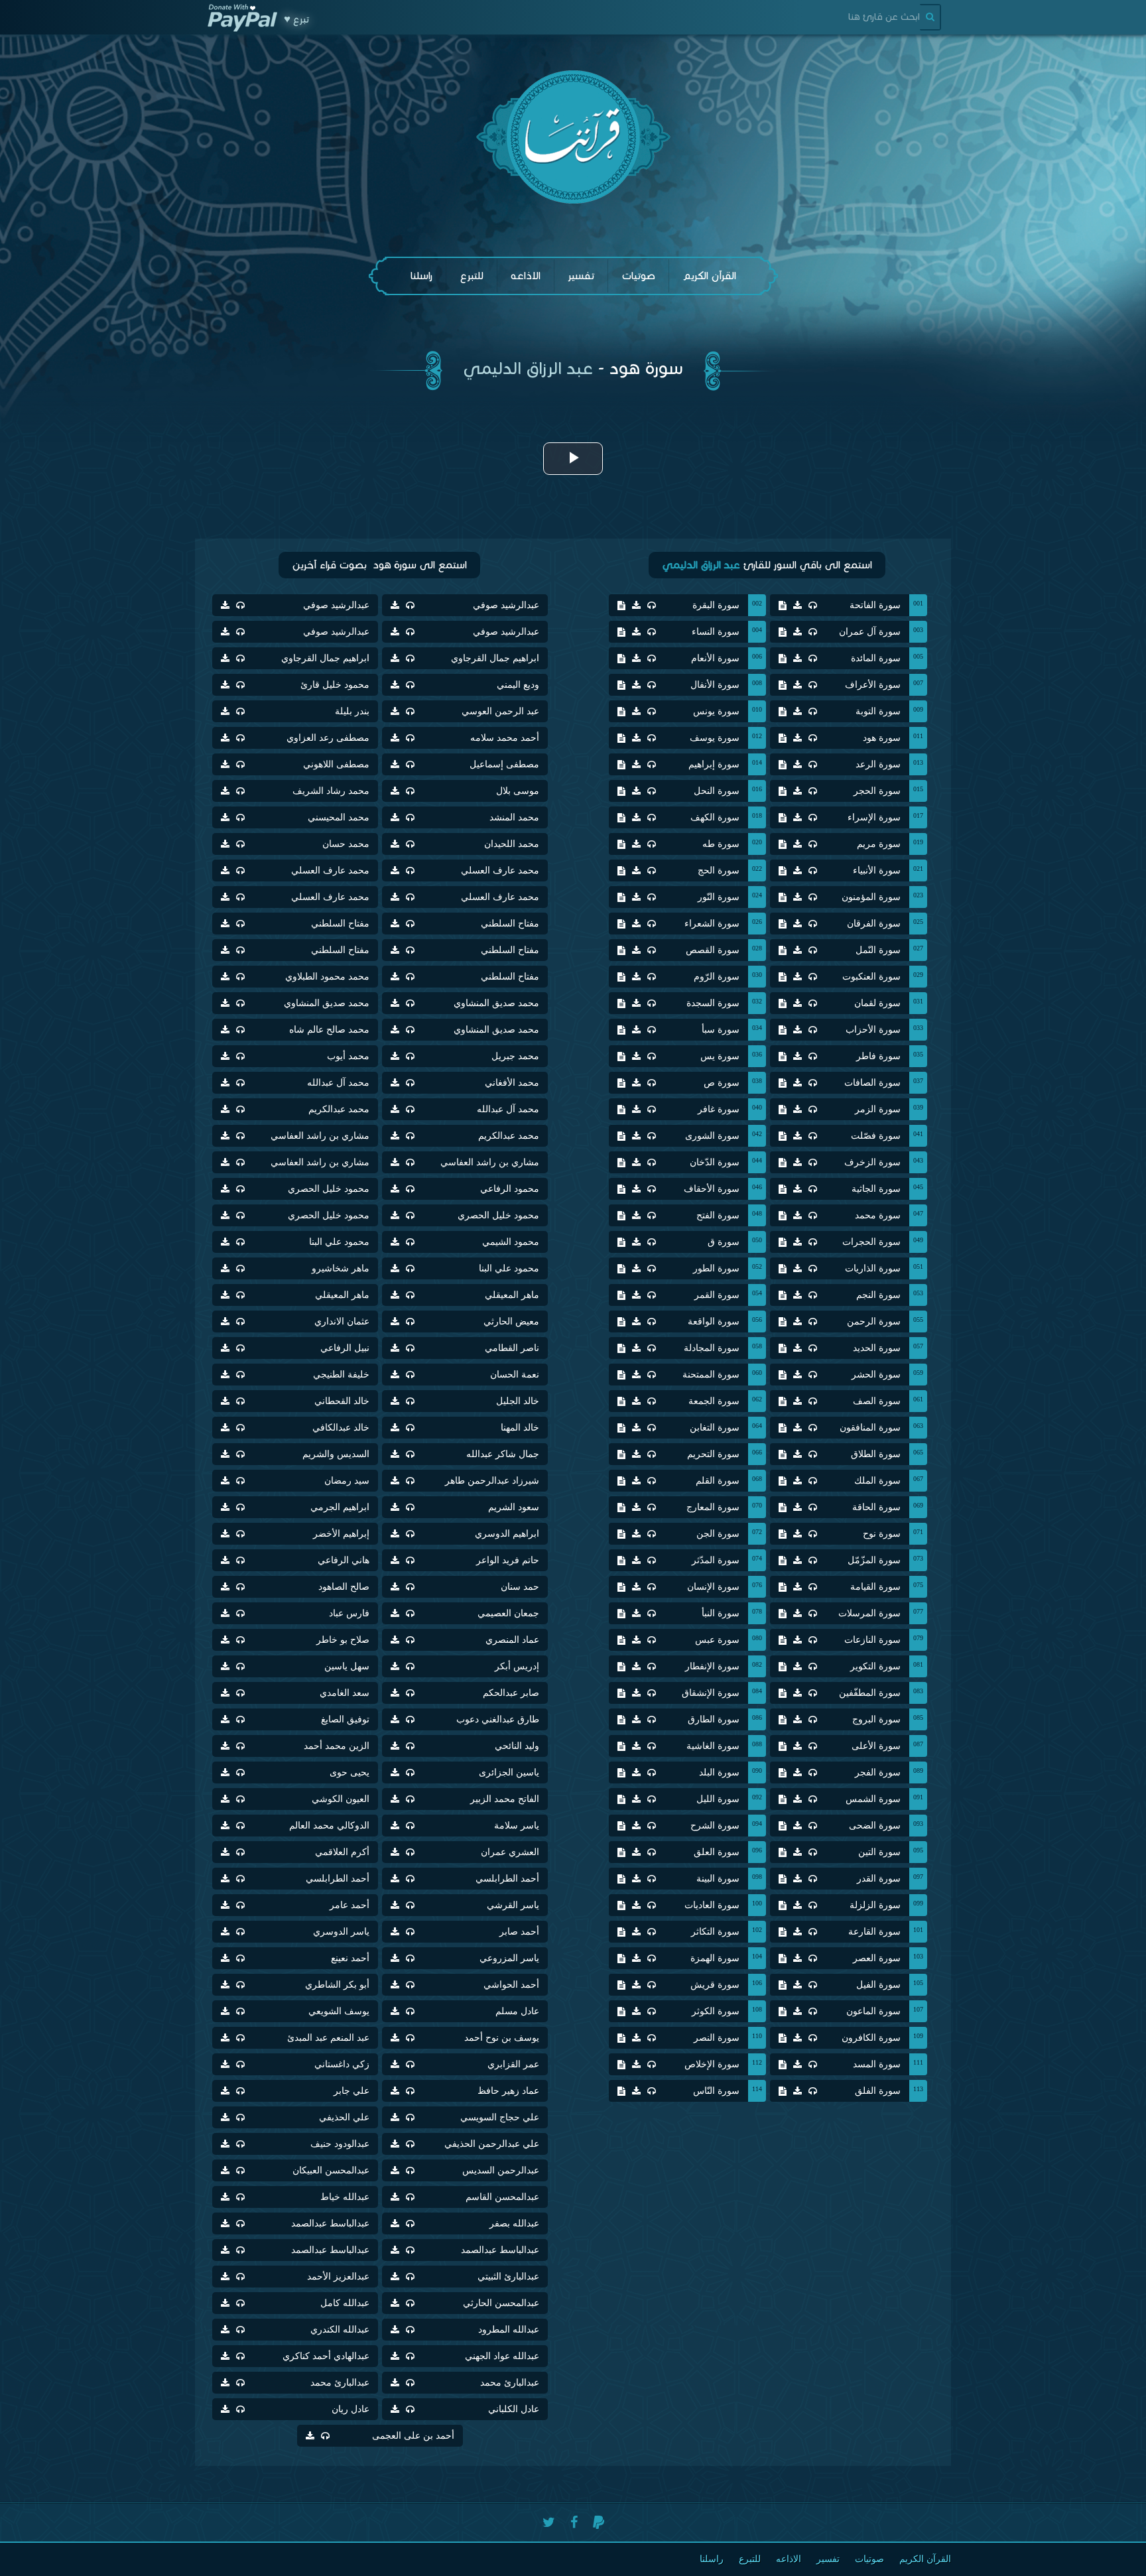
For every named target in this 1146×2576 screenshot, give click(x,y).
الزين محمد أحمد (337, 1746)
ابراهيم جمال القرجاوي (495, 658)
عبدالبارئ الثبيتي (508, 2277)
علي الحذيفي (344, 2117)
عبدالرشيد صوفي (506, 605)
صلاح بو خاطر (343, 1640)
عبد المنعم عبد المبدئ (328, 2038)
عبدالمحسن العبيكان (331, 2170)
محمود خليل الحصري (329, 1189)
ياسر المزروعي (509, 1958)
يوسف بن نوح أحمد (502, 2038)
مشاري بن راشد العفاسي (320, 1136)
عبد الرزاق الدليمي (528, 368)
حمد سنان (520, 1587)
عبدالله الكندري (340, 2330)
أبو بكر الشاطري (337, 1985)
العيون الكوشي (341, 1799)
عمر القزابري (513, 2064)
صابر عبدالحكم (511, 1693)
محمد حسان (346, 844)
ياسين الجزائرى (509, 1772)
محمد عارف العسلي (500, 870)
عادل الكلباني (514, 2409)
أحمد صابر (519, 1932)
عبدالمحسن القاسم (502, 2197)
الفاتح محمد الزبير (505, 1799)
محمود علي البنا (339, 1242)
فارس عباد (349, 1613)
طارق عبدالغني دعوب (498, 1719)
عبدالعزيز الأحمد (338, 2277)
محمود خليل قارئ (335, 685)
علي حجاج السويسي (500, 2117)
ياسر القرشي (513, 1905)
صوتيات (638, 276)
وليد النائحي (517, 1746)
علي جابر (351, 2091)
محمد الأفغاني (512, 1083)
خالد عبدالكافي (341, 1428)
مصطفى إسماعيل (504, 764)
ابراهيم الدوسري (507, 1534)
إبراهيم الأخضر (341, 1534)
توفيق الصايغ (345, 1719)
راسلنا (421, 276)
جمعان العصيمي (508, 1613)
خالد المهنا (520, 1428)
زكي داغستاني (342, 2064)
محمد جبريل (515, 1056)
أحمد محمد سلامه (505, 738)
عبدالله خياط (345, 2197)
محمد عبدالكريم (339, 1109)
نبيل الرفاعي (345, 1348)
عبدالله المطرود (509, 2330)
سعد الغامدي (345, 1693)
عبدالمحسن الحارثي (501, 2303)
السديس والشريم (336, 1454)
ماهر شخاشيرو (341, 1268)
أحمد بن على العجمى (413, 2436)
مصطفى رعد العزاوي (328, 738)
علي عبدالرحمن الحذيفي (492, 2144)
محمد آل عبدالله (338, 1083)
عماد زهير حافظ (508, 2091)
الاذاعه (526, 276)
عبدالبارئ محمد (510, 2383)
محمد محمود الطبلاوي (327, 977)
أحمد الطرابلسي (507, 1879)
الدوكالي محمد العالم (329, 1826)
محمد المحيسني (339, 817)
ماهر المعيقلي (512, 1295)
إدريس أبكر (517, 1666)
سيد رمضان (347, 1481)
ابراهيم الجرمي (340, 1507)
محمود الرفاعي (510, 1189)
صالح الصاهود (344, 1587)
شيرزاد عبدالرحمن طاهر (492, 1481)
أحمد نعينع (350, 1958)
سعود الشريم (514, 1507)
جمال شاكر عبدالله (503, 1454)
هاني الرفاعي (344, 1560)
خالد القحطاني (342, 1401)
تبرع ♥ (296, 19)
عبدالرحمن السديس (501, 2170)
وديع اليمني (518, 685)
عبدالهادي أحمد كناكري (326, 2356)
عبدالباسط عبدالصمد (330, 2223)
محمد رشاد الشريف (331, 791)
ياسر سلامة (517, 1826)
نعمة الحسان (515, 1375)
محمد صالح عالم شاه (329, 1030)
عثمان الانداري (342, 1321)
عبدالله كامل (345, 2303)
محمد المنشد (514, 817)
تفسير (581, 276)
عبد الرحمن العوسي (500, 711)
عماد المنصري (512, 1640)
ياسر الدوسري (341, 1932)
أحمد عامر (350, 1905)
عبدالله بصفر (514, 2223)
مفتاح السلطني (510, 924)
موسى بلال (518, 791)
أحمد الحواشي (511, 1985)
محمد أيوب (348, 1056)
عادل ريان (350, 2409)
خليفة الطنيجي (341, 1375)
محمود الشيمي (511, 1242)
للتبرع (472, 276)
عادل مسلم (517, 2011)
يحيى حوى (350, 1772)
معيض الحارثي (511, 1321)
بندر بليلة (352, 711)
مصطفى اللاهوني (336, 764)
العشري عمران (510, 1852)
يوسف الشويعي (339, 2011)
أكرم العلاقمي (342, 1852)
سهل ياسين (347, 1666)
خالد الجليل (518, 1401)
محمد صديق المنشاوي (496, 1003)
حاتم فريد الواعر (508, 1560)
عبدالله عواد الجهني (502, 2356)
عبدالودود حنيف (340, 2144)
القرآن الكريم (709, 276)
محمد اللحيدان (512, 844)
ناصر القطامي (512, 1348)
